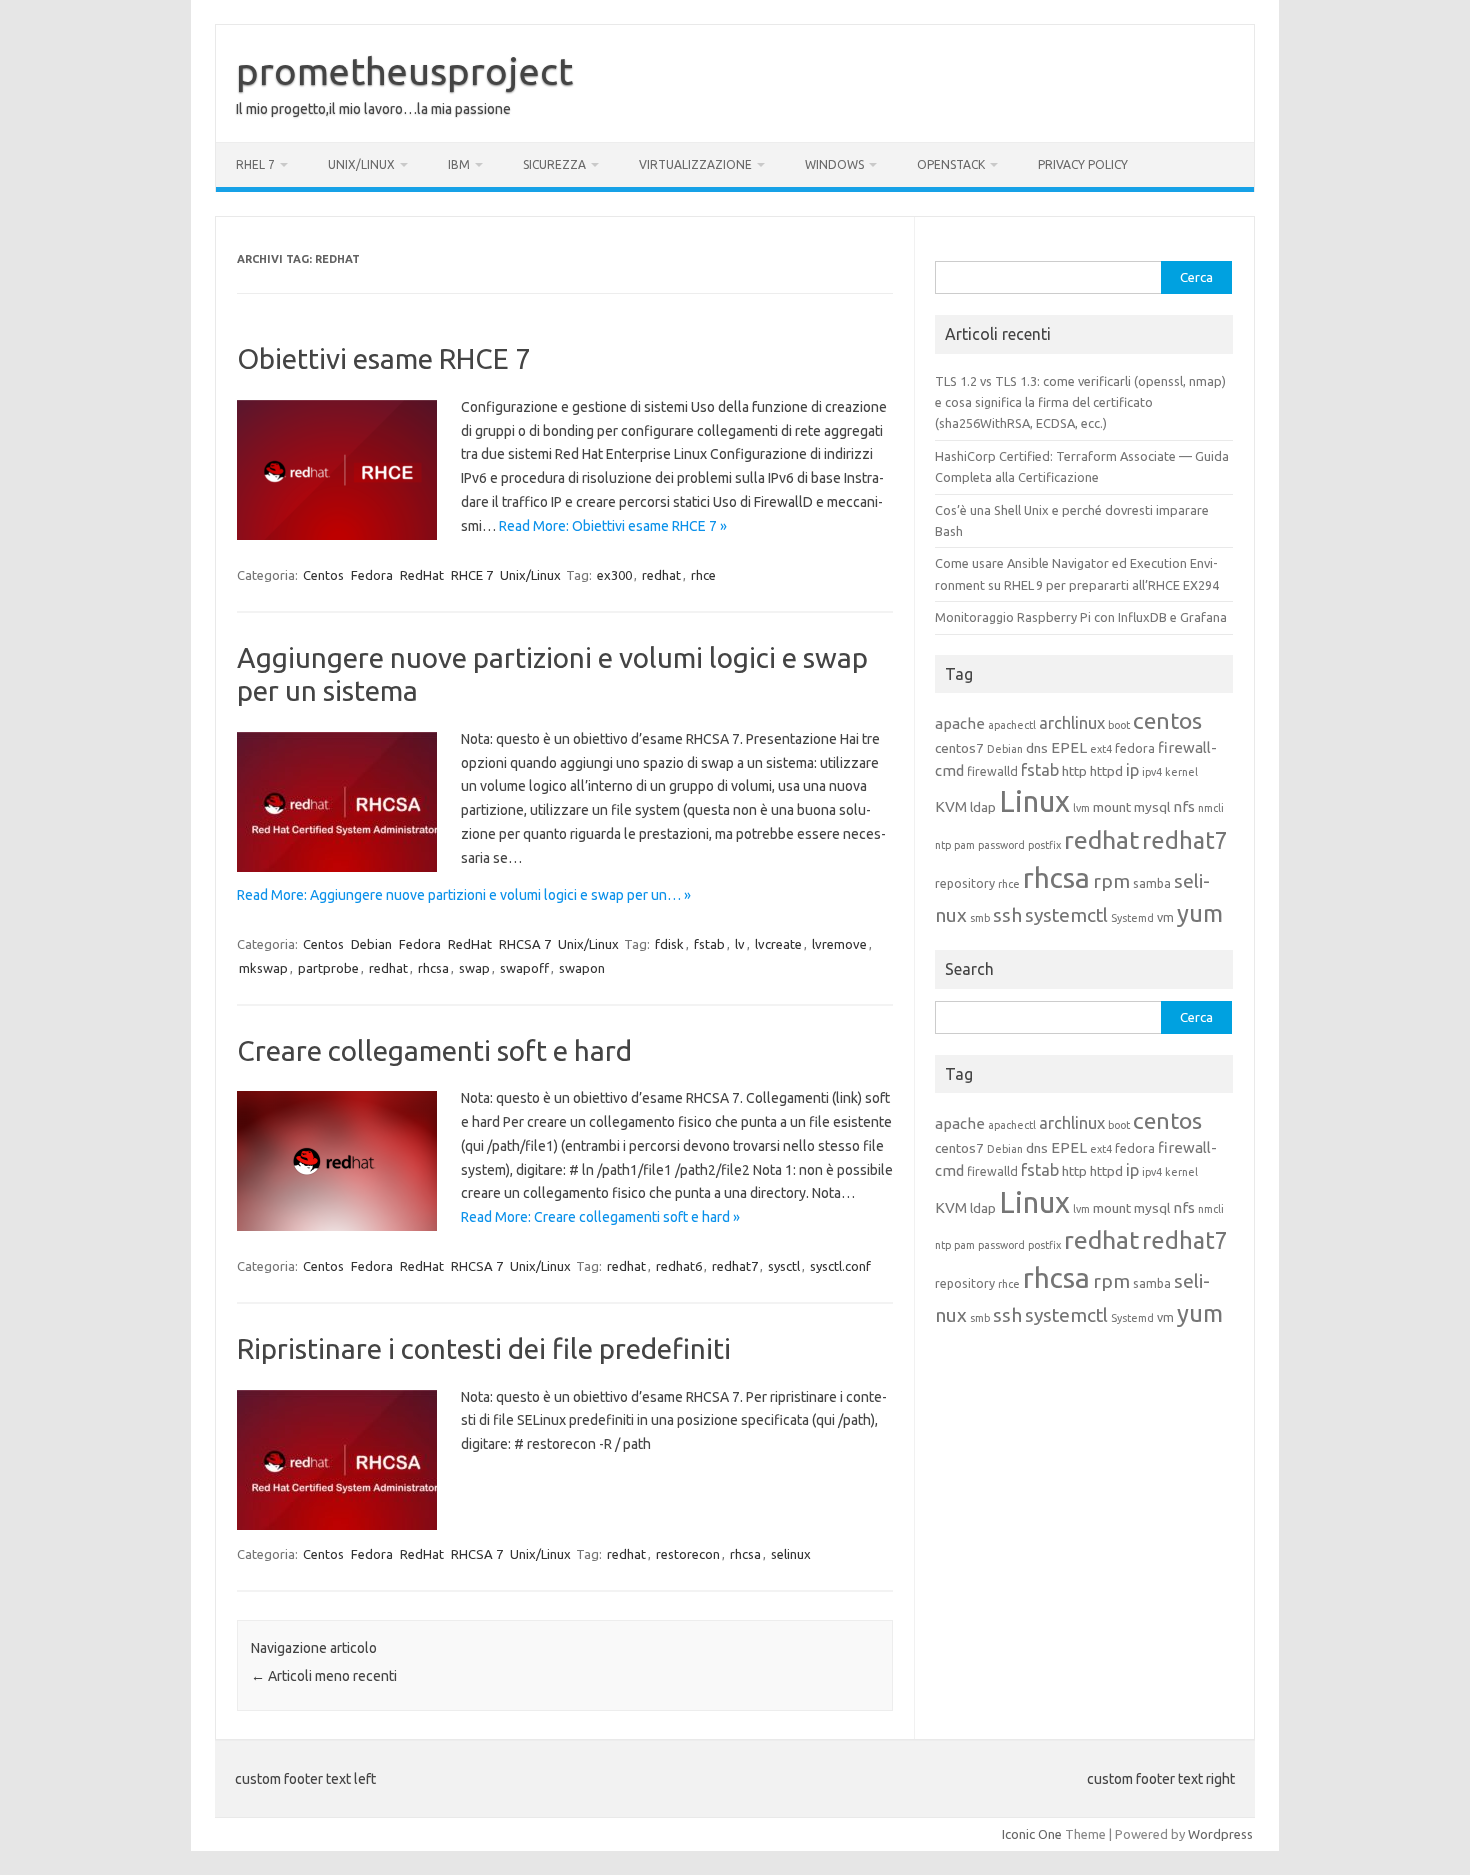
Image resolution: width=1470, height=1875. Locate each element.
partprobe (328, 968)
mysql (1152, 807)
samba (1152, 883)
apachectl (1012, 725)
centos (1167, 720)
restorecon (688, 1554)
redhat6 (679, 1266)
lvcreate (778, 944)
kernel (1181, 772)
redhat (661, 575)
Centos (323, 575)
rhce (703, 575)
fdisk (669, 944)
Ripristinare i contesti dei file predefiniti (484, 1348)
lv (740, 944)
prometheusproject (404, 71)
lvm (1081, 808)
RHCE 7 (472, 575)
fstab (709, 944)
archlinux (1072, 723)
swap (474, 968)
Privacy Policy (1083, 164)
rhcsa (433, 968)
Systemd (1132, 918)
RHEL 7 (255, 164)
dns (1037, 748)
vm (1165, 917)
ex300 (614, 575)
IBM (459, 164)
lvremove (839, 944)
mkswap (263, 968)
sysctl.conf (840, 1266)
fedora (1135, 748)
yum (1200, 913)
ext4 (1101, 749)
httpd (1106, 771)
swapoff (524, 968)
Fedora (372, 575)
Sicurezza (554, 164)
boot (1119, 725)
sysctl (784, 1266)
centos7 (959, 748)
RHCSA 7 (525, 944)
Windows (834, 164)
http (1074, 771)
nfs (1184, 806)
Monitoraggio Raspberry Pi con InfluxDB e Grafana (1081, 617)
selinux (791, 1554)
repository (965, 883)
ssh (1007, 915)
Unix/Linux (361, 164)
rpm (1111, 881)
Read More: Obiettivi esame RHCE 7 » (613, 526)
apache (960, 723)
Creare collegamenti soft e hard (434, 1050)
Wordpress (1220, 1834)
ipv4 (1152, 772)
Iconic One (1032, 1834)
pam (964, 845)
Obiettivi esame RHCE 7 (384, 358)
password (1001, 845)
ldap (983, 807)
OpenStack (951, 164)
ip (1132, 770)
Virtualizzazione (695, 164)
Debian (371, 944)
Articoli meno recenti (324, 1676)
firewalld (992, 771)
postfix (1044, 845)
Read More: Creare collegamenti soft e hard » (600, 1217)
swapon (582, 968)
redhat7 (735, 1266)
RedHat (422, 575)
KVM (951, 806)
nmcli (1211, 808)
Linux (1034, 801)
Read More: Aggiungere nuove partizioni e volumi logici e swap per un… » (464, 895)
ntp (943, 845)
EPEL (1069, 747)
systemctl (1066, 915)
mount (1112, 807)
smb (980, 918)
